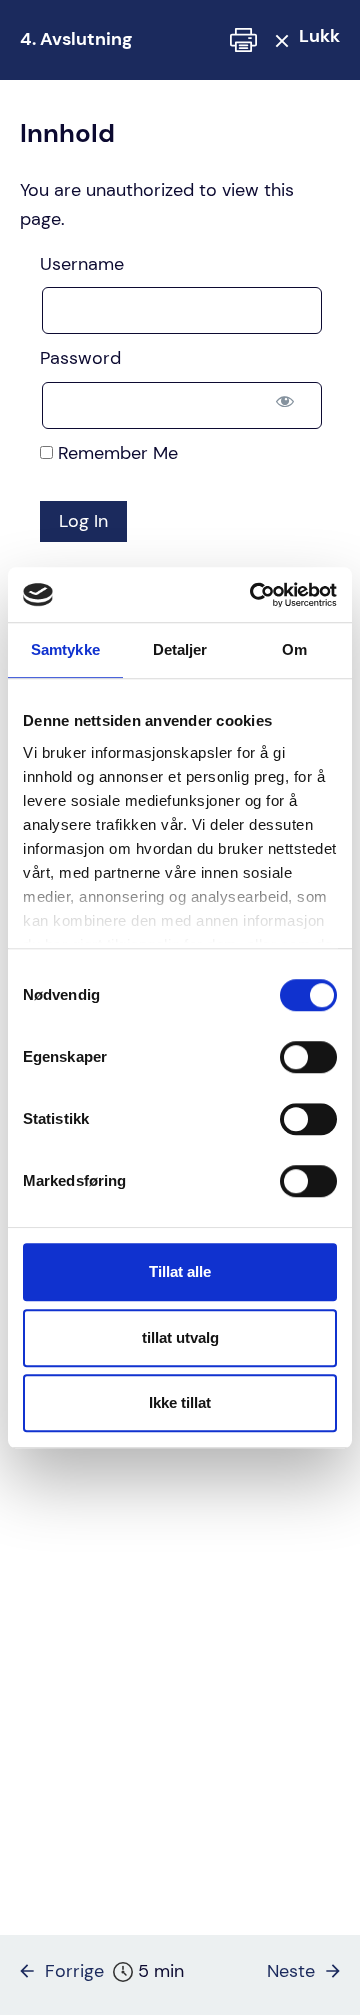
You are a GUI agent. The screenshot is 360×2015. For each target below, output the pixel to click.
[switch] (308, 1057)
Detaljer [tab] (180, 649)
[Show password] (285, 401)
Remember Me (115, 453)
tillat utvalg (180, 1337)
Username (82, 264)
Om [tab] (294, 649)
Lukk (319, 36)
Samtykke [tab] (65, 649)
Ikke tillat (180, 1402)
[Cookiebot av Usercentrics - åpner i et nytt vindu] (254, 595)
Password (80, 358)
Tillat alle (180, 1271)
